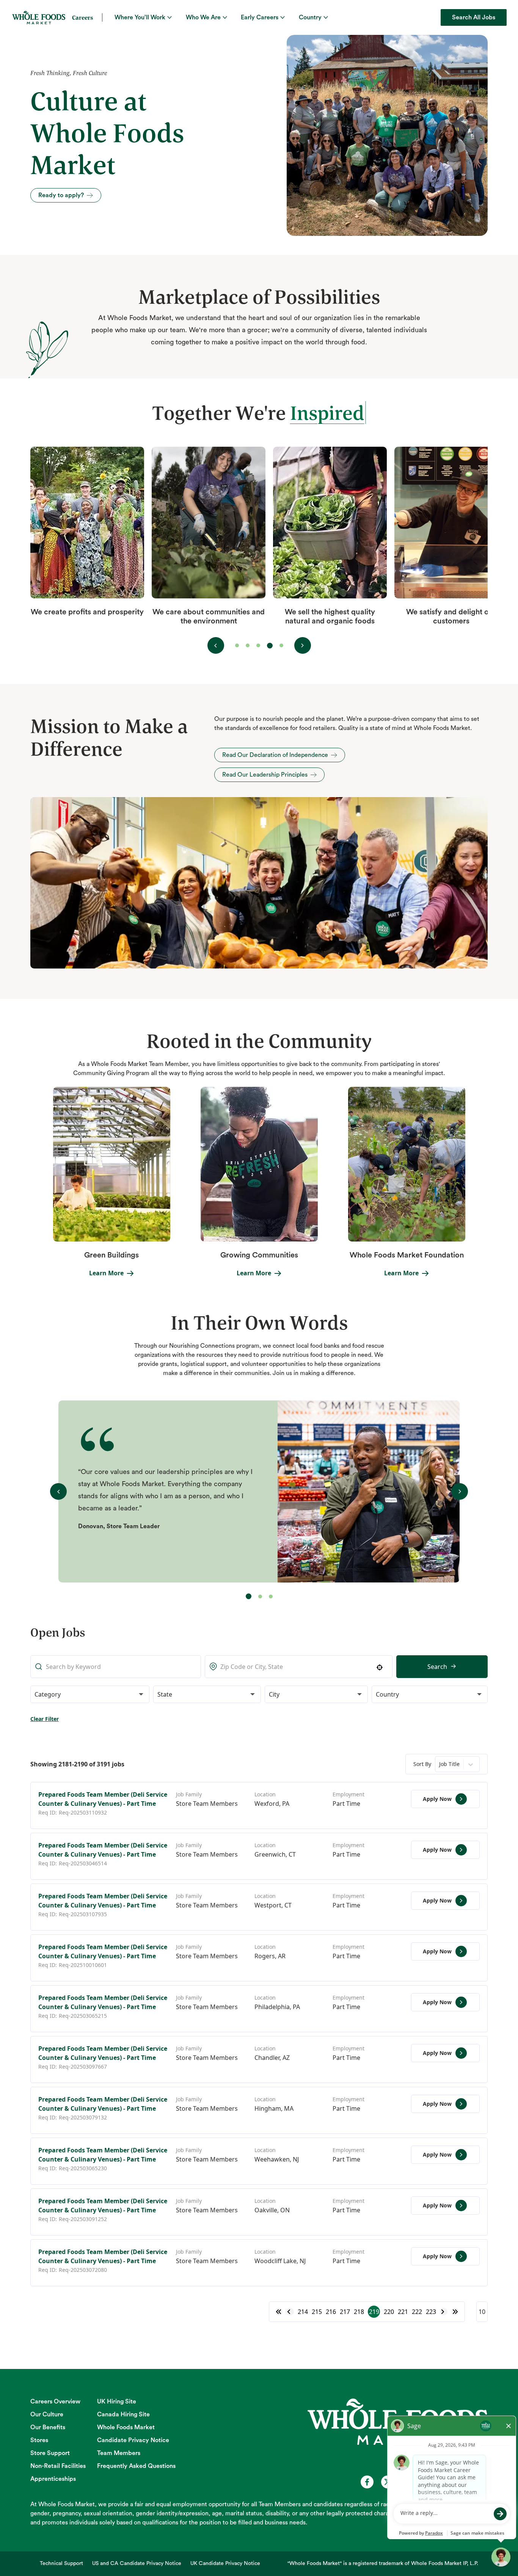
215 (317, 2312)
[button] (90, 1694)
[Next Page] (444, 2312)
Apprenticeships (53, 2479)
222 (417, 2312)
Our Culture (47, 2414)
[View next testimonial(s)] (303, 645)
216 (331, 2312)
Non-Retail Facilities (58, 2466)
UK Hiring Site (117, 2402)
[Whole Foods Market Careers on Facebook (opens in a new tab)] (367, 2482)
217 (345, 2312)
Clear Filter (45, 1719)
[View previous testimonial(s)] (216, 645)
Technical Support (61, 2563)
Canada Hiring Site (123, 2414)
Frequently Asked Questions (136, 2466)
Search (437, 1667)
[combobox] (299, 1667)
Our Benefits (48, 2427)
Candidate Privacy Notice (133, 2440)
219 (374, 2312)
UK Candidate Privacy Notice (225, 2563)
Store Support (50, 2453)
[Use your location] (382, 1667)
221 (403, 2312)
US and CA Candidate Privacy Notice (137, 2563)
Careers (82, 17)
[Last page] (455, 2312)
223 (431, 2312)
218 (359, 2312)
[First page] (279, 2312)
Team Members (119, 2453)
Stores (39, 2440)
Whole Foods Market (126, 2427)
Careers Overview (55, 2402)
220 (389, 2312)
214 (303, 2312)
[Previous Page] (290, 2312)
